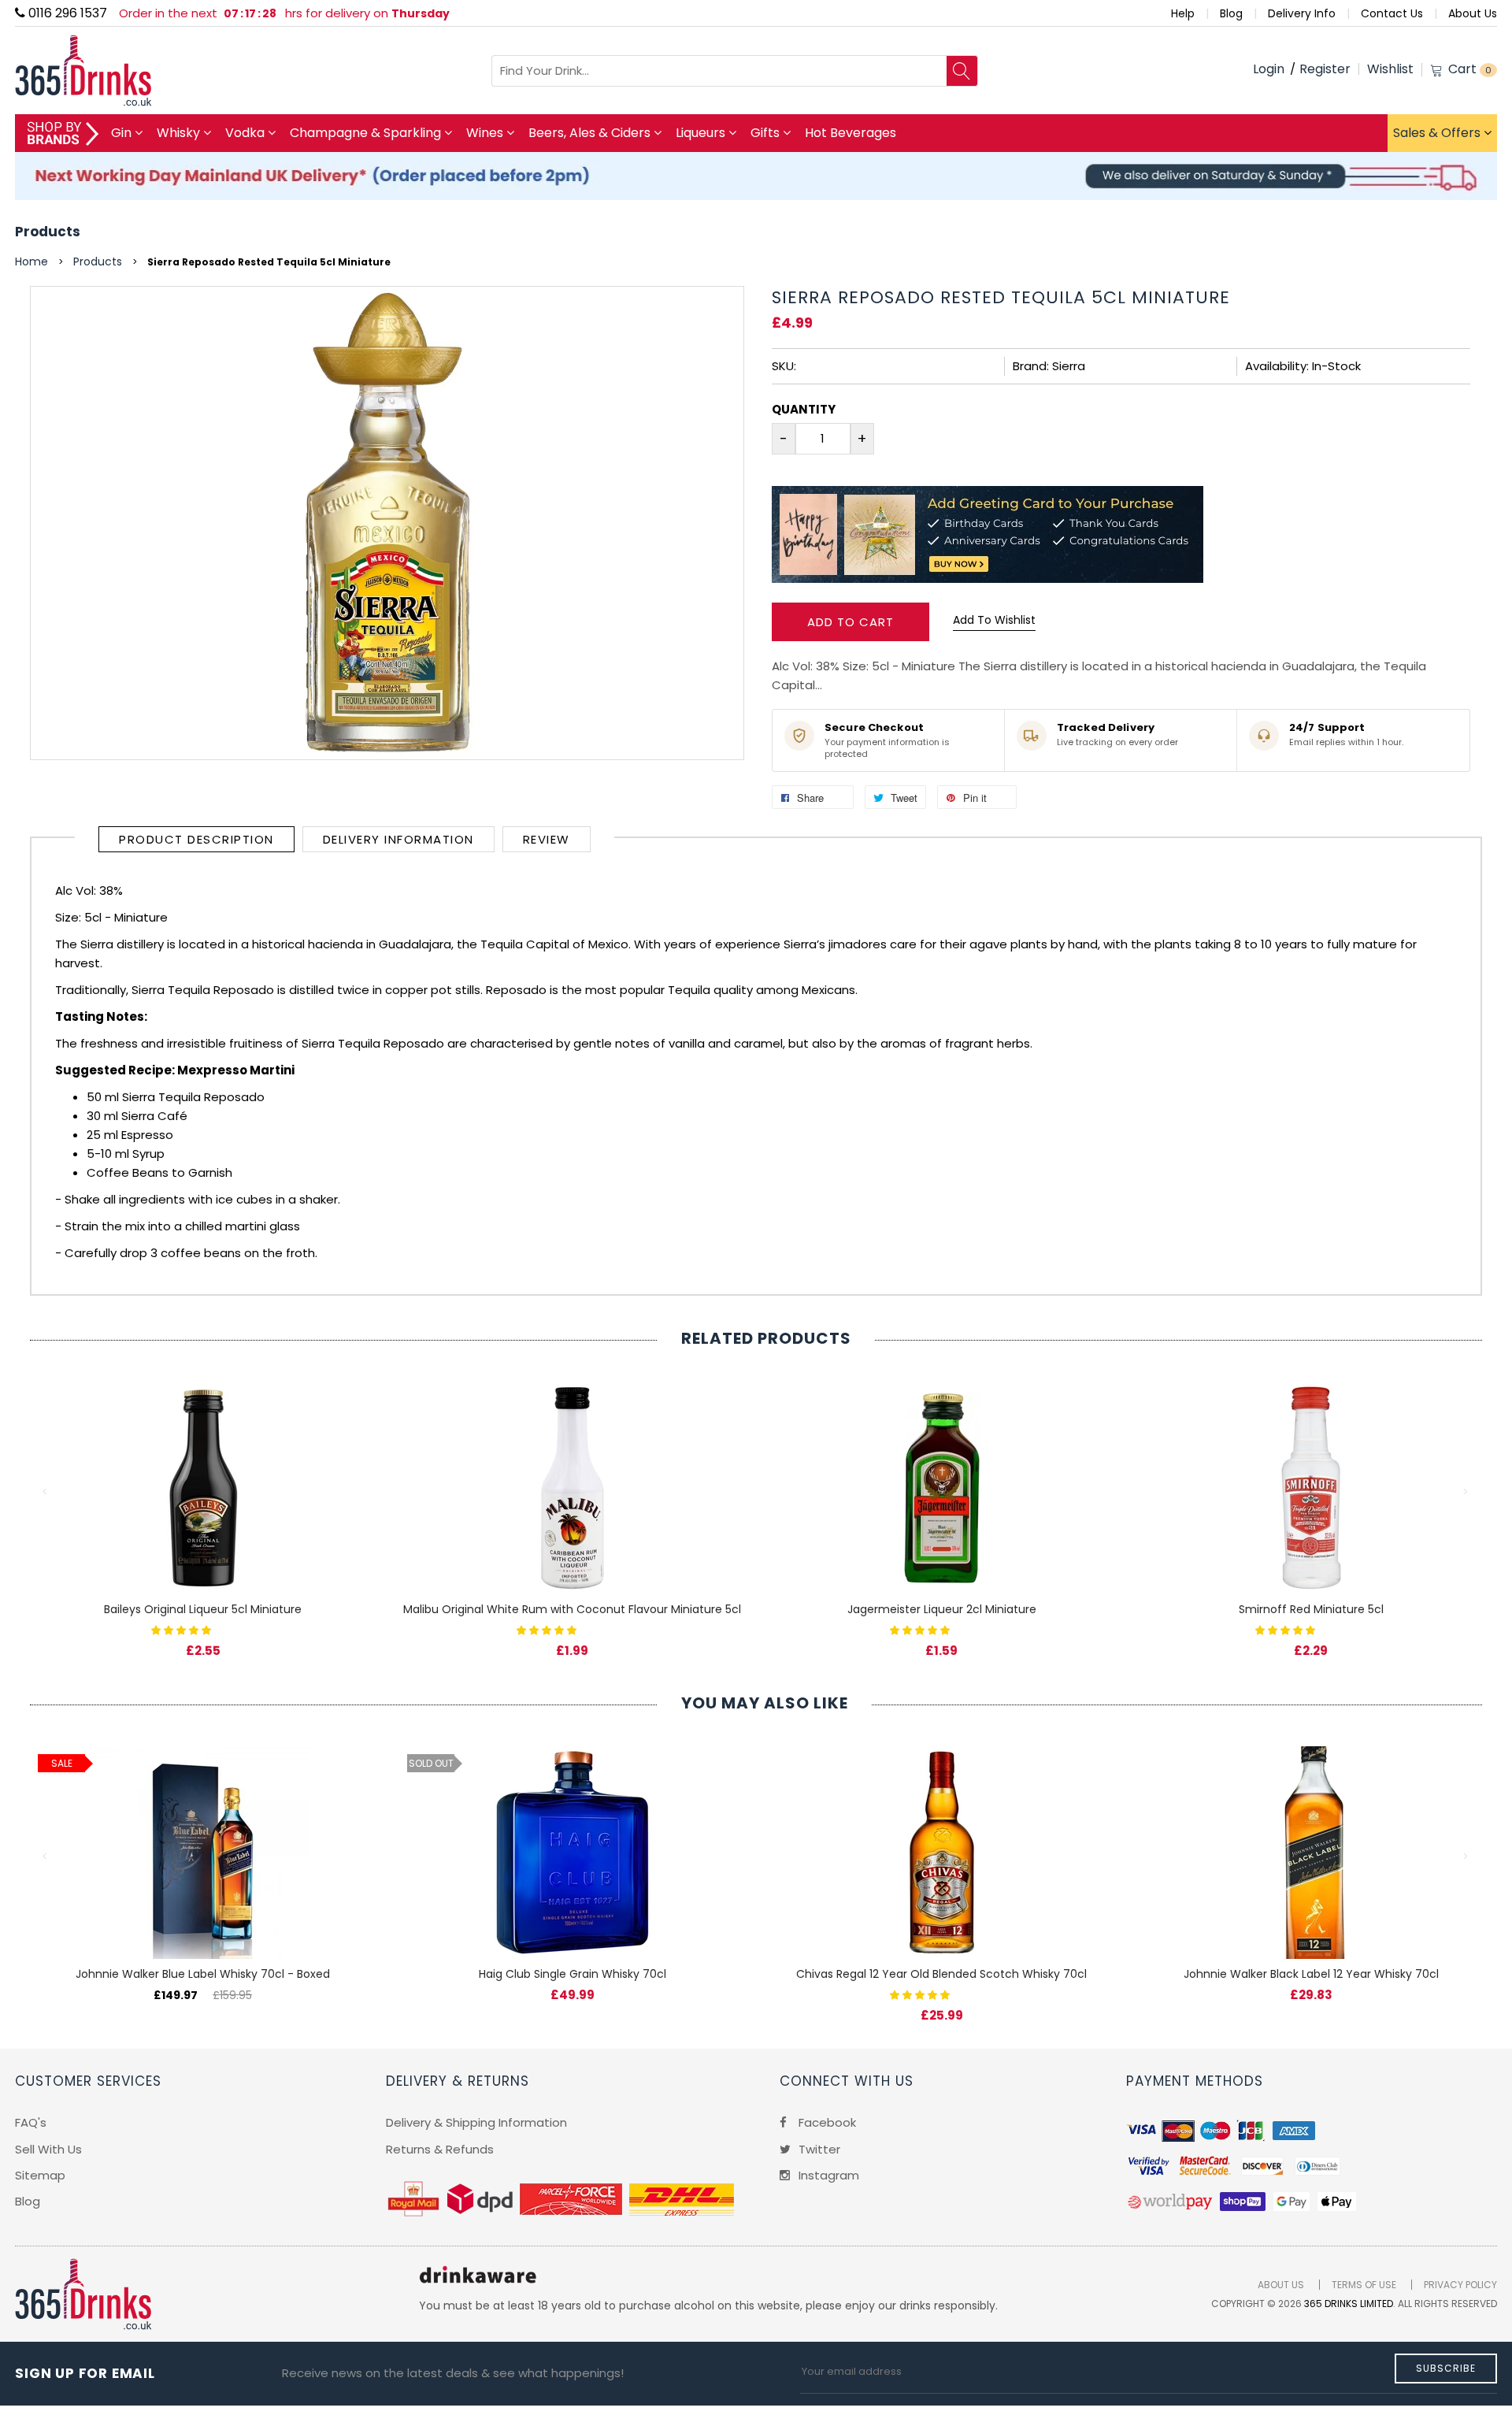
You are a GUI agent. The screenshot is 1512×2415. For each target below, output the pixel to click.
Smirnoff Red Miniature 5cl (1311, 1609)
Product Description (196, 839)
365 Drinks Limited (1349, 2304)
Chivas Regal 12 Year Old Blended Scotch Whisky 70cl (941, 1974)
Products (48, 232)
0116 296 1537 (66, 13)
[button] (183, 1629)
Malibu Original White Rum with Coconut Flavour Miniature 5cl (572, 1609)
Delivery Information (398, 839)
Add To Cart (850, 622)
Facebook (826, 2122)
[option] (203, 1503)
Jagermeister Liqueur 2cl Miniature (942, 1609)
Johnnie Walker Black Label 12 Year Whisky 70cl (1311, 1974)
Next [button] (1466, 1492)
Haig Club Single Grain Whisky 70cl (573, 1974)
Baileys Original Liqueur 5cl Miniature (203, 1609)
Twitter (818, 2149)
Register (1325, 69)
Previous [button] (46, 1492)
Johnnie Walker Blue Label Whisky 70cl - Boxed (203, 1974)
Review (547, 839)
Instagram (827, 2175)
